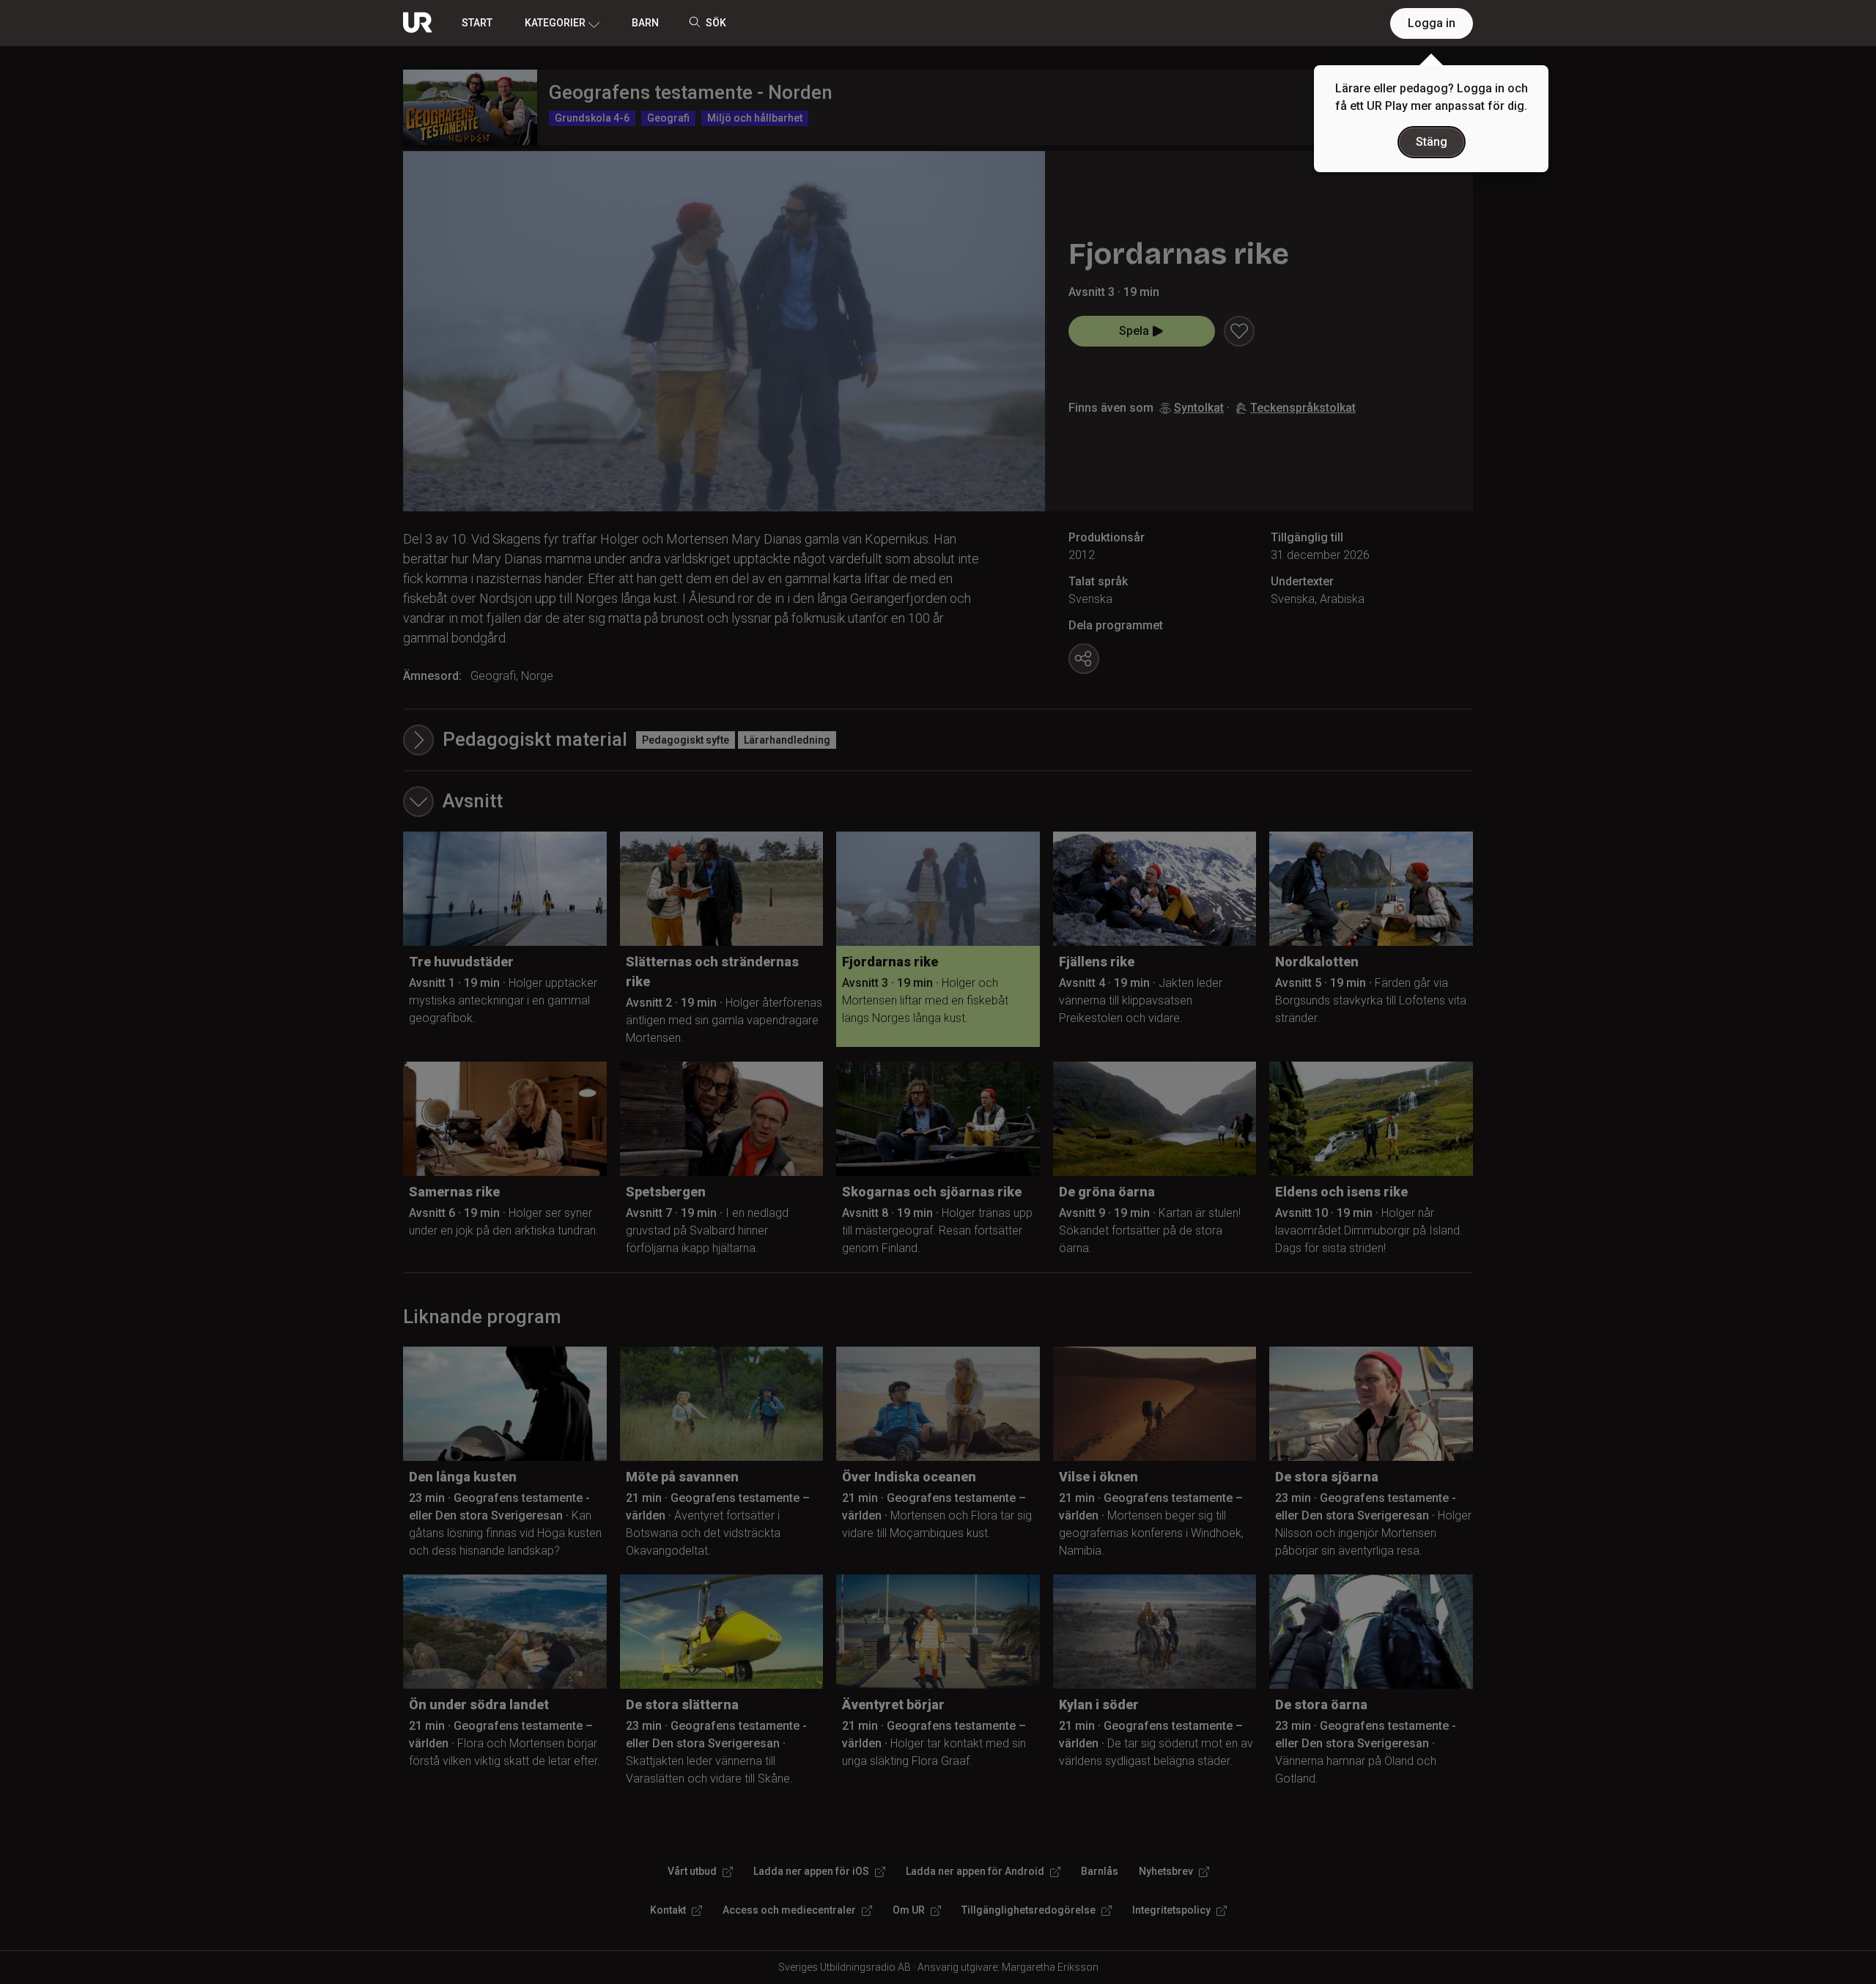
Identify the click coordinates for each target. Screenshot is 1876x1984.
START (477, 23)
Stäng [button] (1432, 142)
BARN (645, 23)
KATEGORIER (555, 23)
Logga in (1432, 23)
